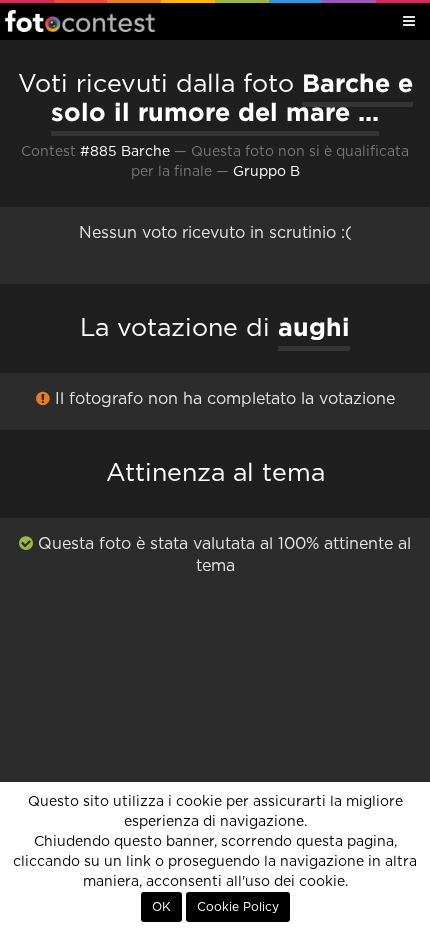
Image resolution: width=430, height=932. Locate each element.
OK (161, 907)
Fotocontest (80, 21)
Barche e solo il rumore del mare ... (232, 97)
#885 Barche (125, 152)
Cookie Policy (238, 907)
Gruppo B (266, 172)
